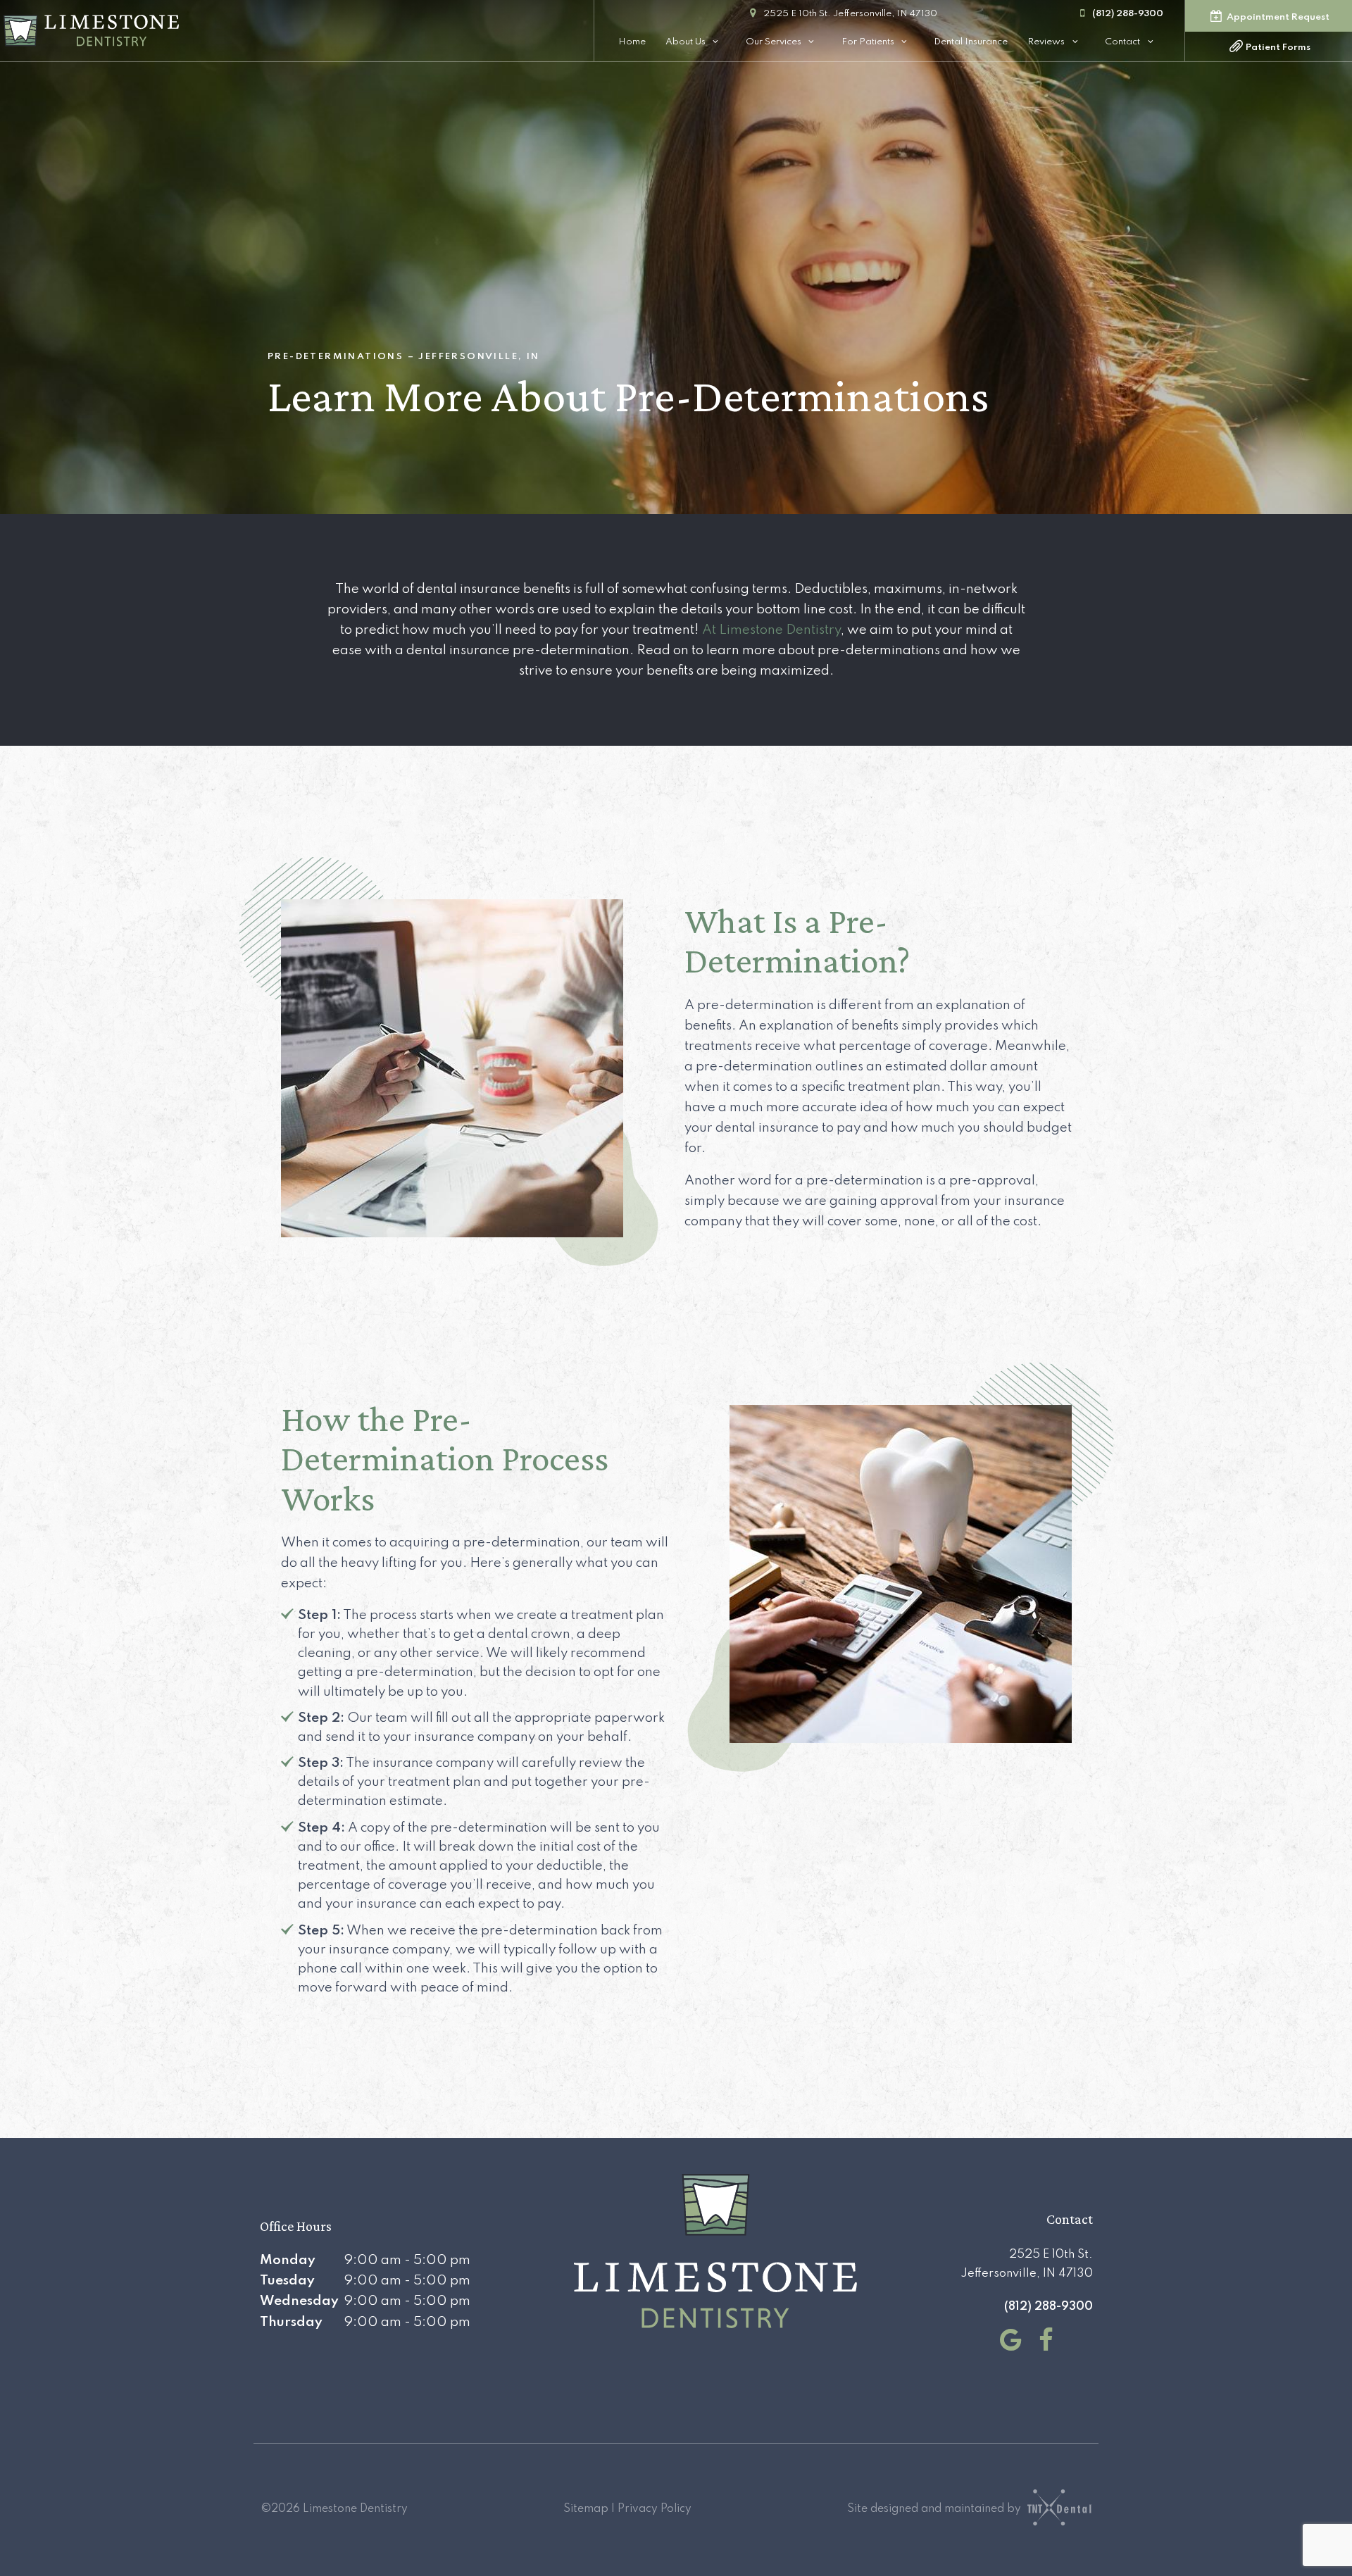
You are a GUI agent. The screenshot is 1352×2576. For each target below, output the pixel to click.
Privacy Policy (655, 2509)
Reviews (1046, 42)
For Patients (868, 42)
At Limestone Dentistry (771, 630)
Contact (1122, 42)
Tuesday (287, 2281)
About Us (686, 42)
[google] (1007, 2341)
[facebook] (1042, 2341)
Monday (288, 2260)
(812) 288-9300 (1128, 14)
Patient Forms (1277, 48)
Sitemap (586, 2509)
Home (632, 42)
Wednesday (299, 2301)
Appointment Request (1277, 17)
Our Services (774, 42)
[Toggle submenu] (716, 42)
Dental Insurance (971, 42)
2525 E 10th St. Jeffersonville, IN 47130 (850, 14)
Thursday (291, 2322)
